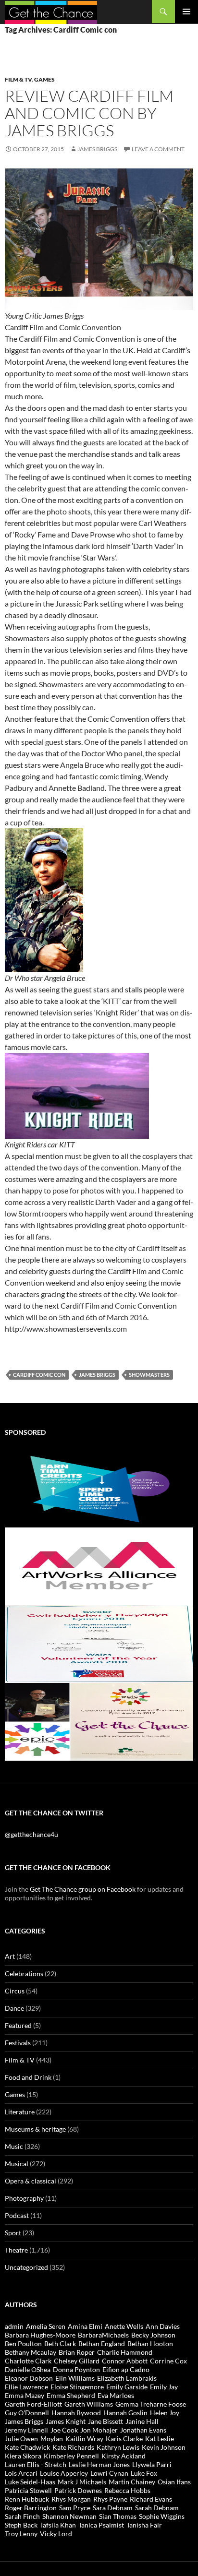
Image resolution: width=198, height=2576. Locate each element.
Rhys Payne (110, 2499)
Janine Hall (142, 2421)
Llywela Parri (152, 2464)
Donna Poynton (76, 2369)
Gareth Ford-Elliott (33, 2404)
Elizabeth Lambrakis (127, 2378)
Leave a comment (158, 149)
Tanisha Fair (144, 2525)
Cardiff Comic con (39, 1375)
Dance (14, 2008)
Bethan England (102, 2343)
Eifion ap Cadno (126, 2369)
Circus (15, 1991)
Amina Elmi (85, 2326)
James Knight (66, 2421)
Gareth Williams (89, 2404)
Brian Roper (77, 2352)
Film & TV (18, 79)
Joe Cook (64, 2430)
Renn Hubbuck (27, 2499)
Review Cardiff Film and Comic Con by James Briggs (89, 113)
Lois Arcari (21, 2473)
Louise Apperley (64, 2473)
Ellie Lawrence (26, 2387)
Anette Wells (124, 2326)
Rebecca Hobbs (127, 2490)
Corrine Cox (168, 2361)
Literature (20, 2112)
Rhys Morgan (71, 2499)
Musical (17, 2164)
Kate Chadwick (27, 2447)
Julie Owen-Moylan (34, 2439)
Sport (13, 2233)
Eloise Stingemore (77, 2387)
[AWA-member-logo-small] (99, 1566)
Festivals (18, 2043)
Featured (18, 2025)
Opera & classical (31, 2181)
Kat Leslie (160, 2439)
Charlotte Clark (28, 2361)
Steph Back (21, 2525)
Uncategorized (26, 2267)
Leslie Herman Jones (99, 2464)
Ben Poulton (23, 2343)
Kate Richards (73, 2447)
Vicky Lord (56, 2534)
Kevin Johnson (164, 2447)
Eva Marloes (116, 2395)
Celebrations (24, 1974)
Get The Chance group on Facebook (83, 1889)
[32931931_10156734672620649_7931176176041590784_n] (99, 1643)
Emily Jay (164, 2387)
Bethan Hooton (150, 2343)
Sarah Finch (22, 2516)
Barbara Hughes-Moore (40, 2335)
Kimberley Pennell (71, 2456)
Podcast (17, 2215)
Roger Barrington (31, 2508)
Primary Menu (186, 12)
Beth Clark (60, 2343)
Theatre (16, 2250)
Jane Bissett (105, 2421)
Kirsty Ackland (124, 2456)
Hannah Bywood (76, 2413)
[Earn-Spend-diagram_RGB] (99, 1488)
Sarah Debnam (157, 2508)
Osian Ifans (174, 2482)
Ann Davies (163, 2326)
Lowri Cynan (109, 2473)
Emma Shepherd (71, 2395)
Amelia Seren (46, 2326)
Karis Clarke (124, 2439)
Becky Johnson (153, 2335)
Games (44, 79)
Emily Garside (127, 2387)
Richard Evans (151, 2499)
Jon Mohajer (99, 2430)
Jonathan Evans (143, 2430)
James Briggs (97, 149)
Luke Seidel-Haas (30, 2482)
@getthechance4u (31, 1834)
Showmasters (149, 1375)
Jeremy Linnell (26, 2430)
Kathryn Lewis (118, 2447)
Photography (24, 2198)
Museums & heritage (35, 2129)
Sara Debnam (113, 2508)
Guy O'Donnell (27, 2413)
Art (10, 1956)
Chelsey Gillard (77, 2361)
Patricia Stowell (28, 2490)
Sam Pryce (75, 2508)
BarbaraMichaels (103, 2335)
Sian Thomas (118, 2516)
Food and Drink (28, 2077)
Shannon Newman (69, 2516)
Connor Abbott (125, 2361)
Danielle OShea (28, 2369)
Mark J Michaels (82, 2482)
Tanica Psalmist (101, 2525)
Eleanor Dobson (29, 2378)
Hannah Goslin (125, 2413)
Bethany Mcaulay (31, 2352)
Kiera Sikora (23, 2456)
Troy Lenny (21, 2534)
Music (14, 2146)
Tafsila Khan (58, 2525)
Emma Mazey (25, 2395)
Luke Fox (144, 2473)
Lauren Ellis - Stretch (36, 2464)
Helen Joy (165, 2413)
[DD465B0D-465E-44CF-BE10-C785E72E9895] (99, 1721)
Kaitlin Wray (84, 2439)
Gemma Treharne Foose (151, 2404)
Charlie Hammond (125, 2352)
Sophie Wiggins (162, 2516)
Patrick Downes (78, 2490)
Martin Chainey (132, 2482)
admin (14, 2326)
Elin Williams (75, 2378)
